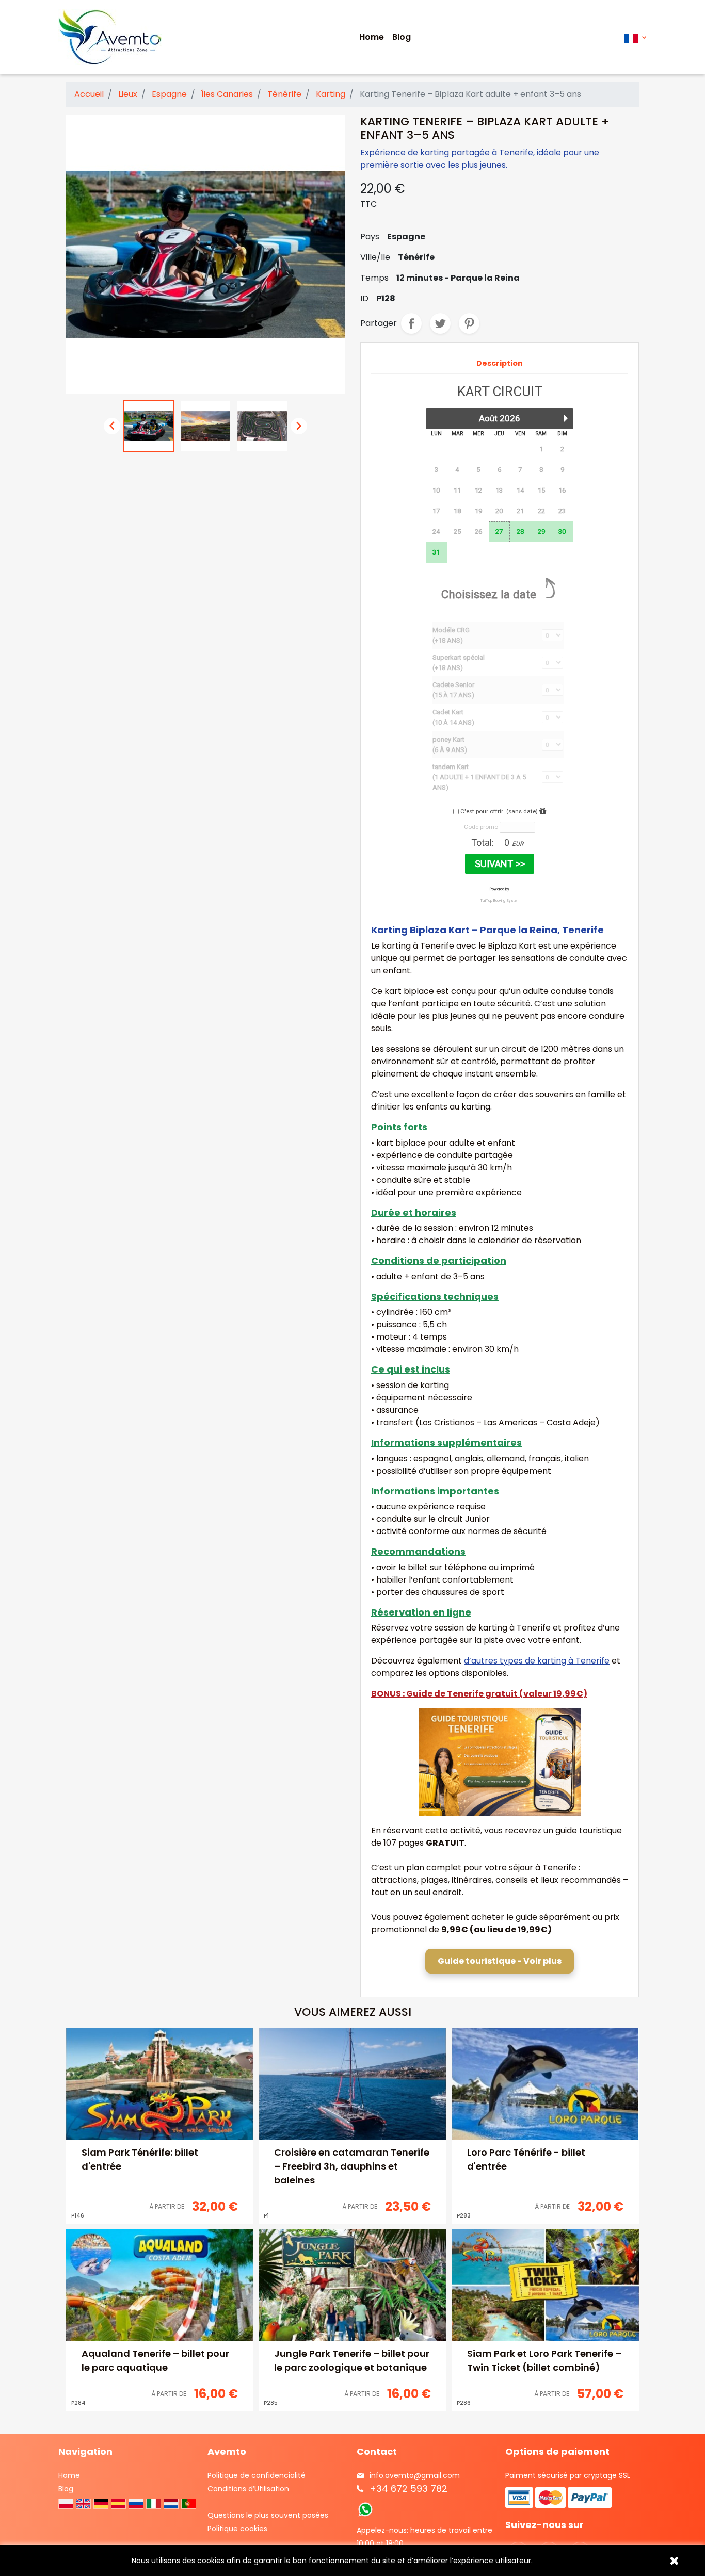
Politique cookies (237, 2529)
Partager (411, 323)
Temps (374, 278)
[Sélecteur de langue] (635, 37)
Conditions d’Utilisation (248, 2489)
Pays (370, 237)
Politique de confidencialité (257, 2475)
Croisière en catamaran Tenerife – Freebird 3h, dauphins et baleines (352, 2166)
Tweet (440, 323)
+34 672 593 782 (408, 2489)
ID (364, 298)
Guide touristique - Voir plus (500, 1961)
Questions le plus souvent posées (268, 2515)
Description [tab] (500, 363)
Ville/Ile (375, 257)
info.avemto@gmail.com (415, 2475)
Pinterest (469, 323)
